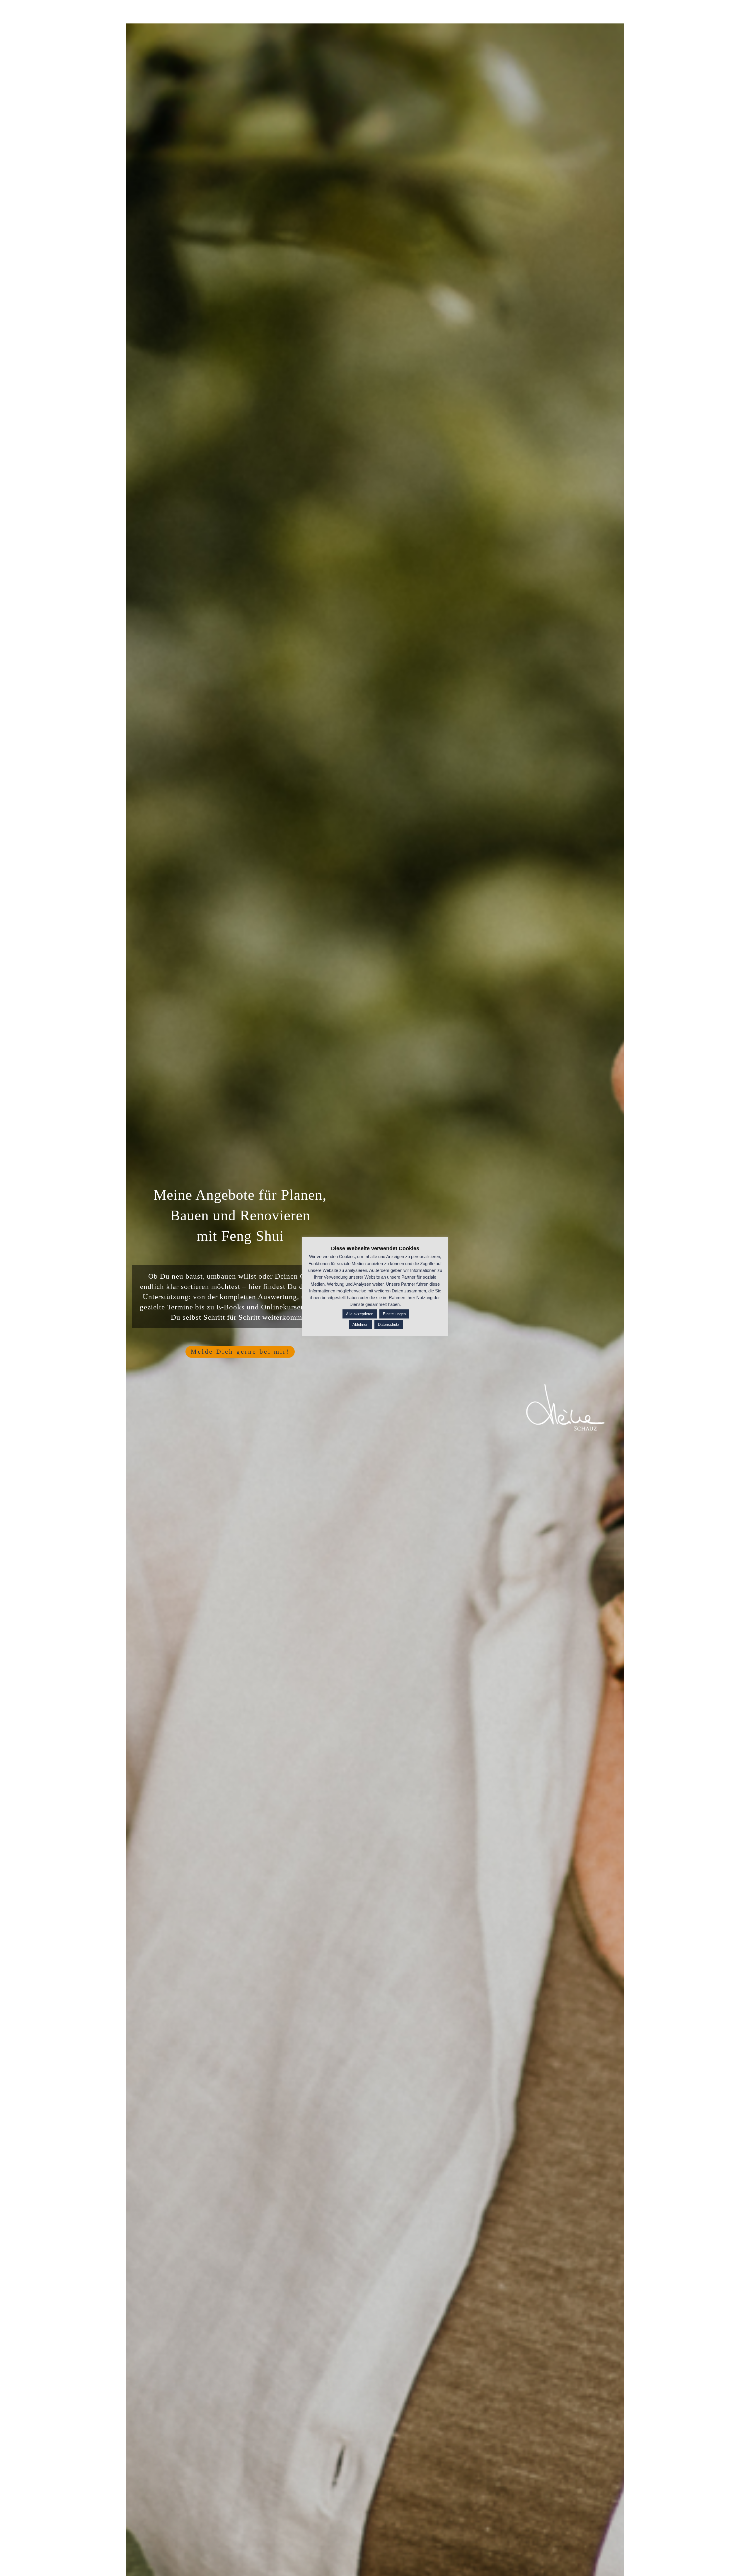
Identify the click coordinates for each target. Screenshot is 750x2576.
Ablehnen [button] (360, 1324)
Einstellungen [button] (394, 1314)
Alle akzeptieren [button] (360, 1314)
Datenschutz (389, 1324)
